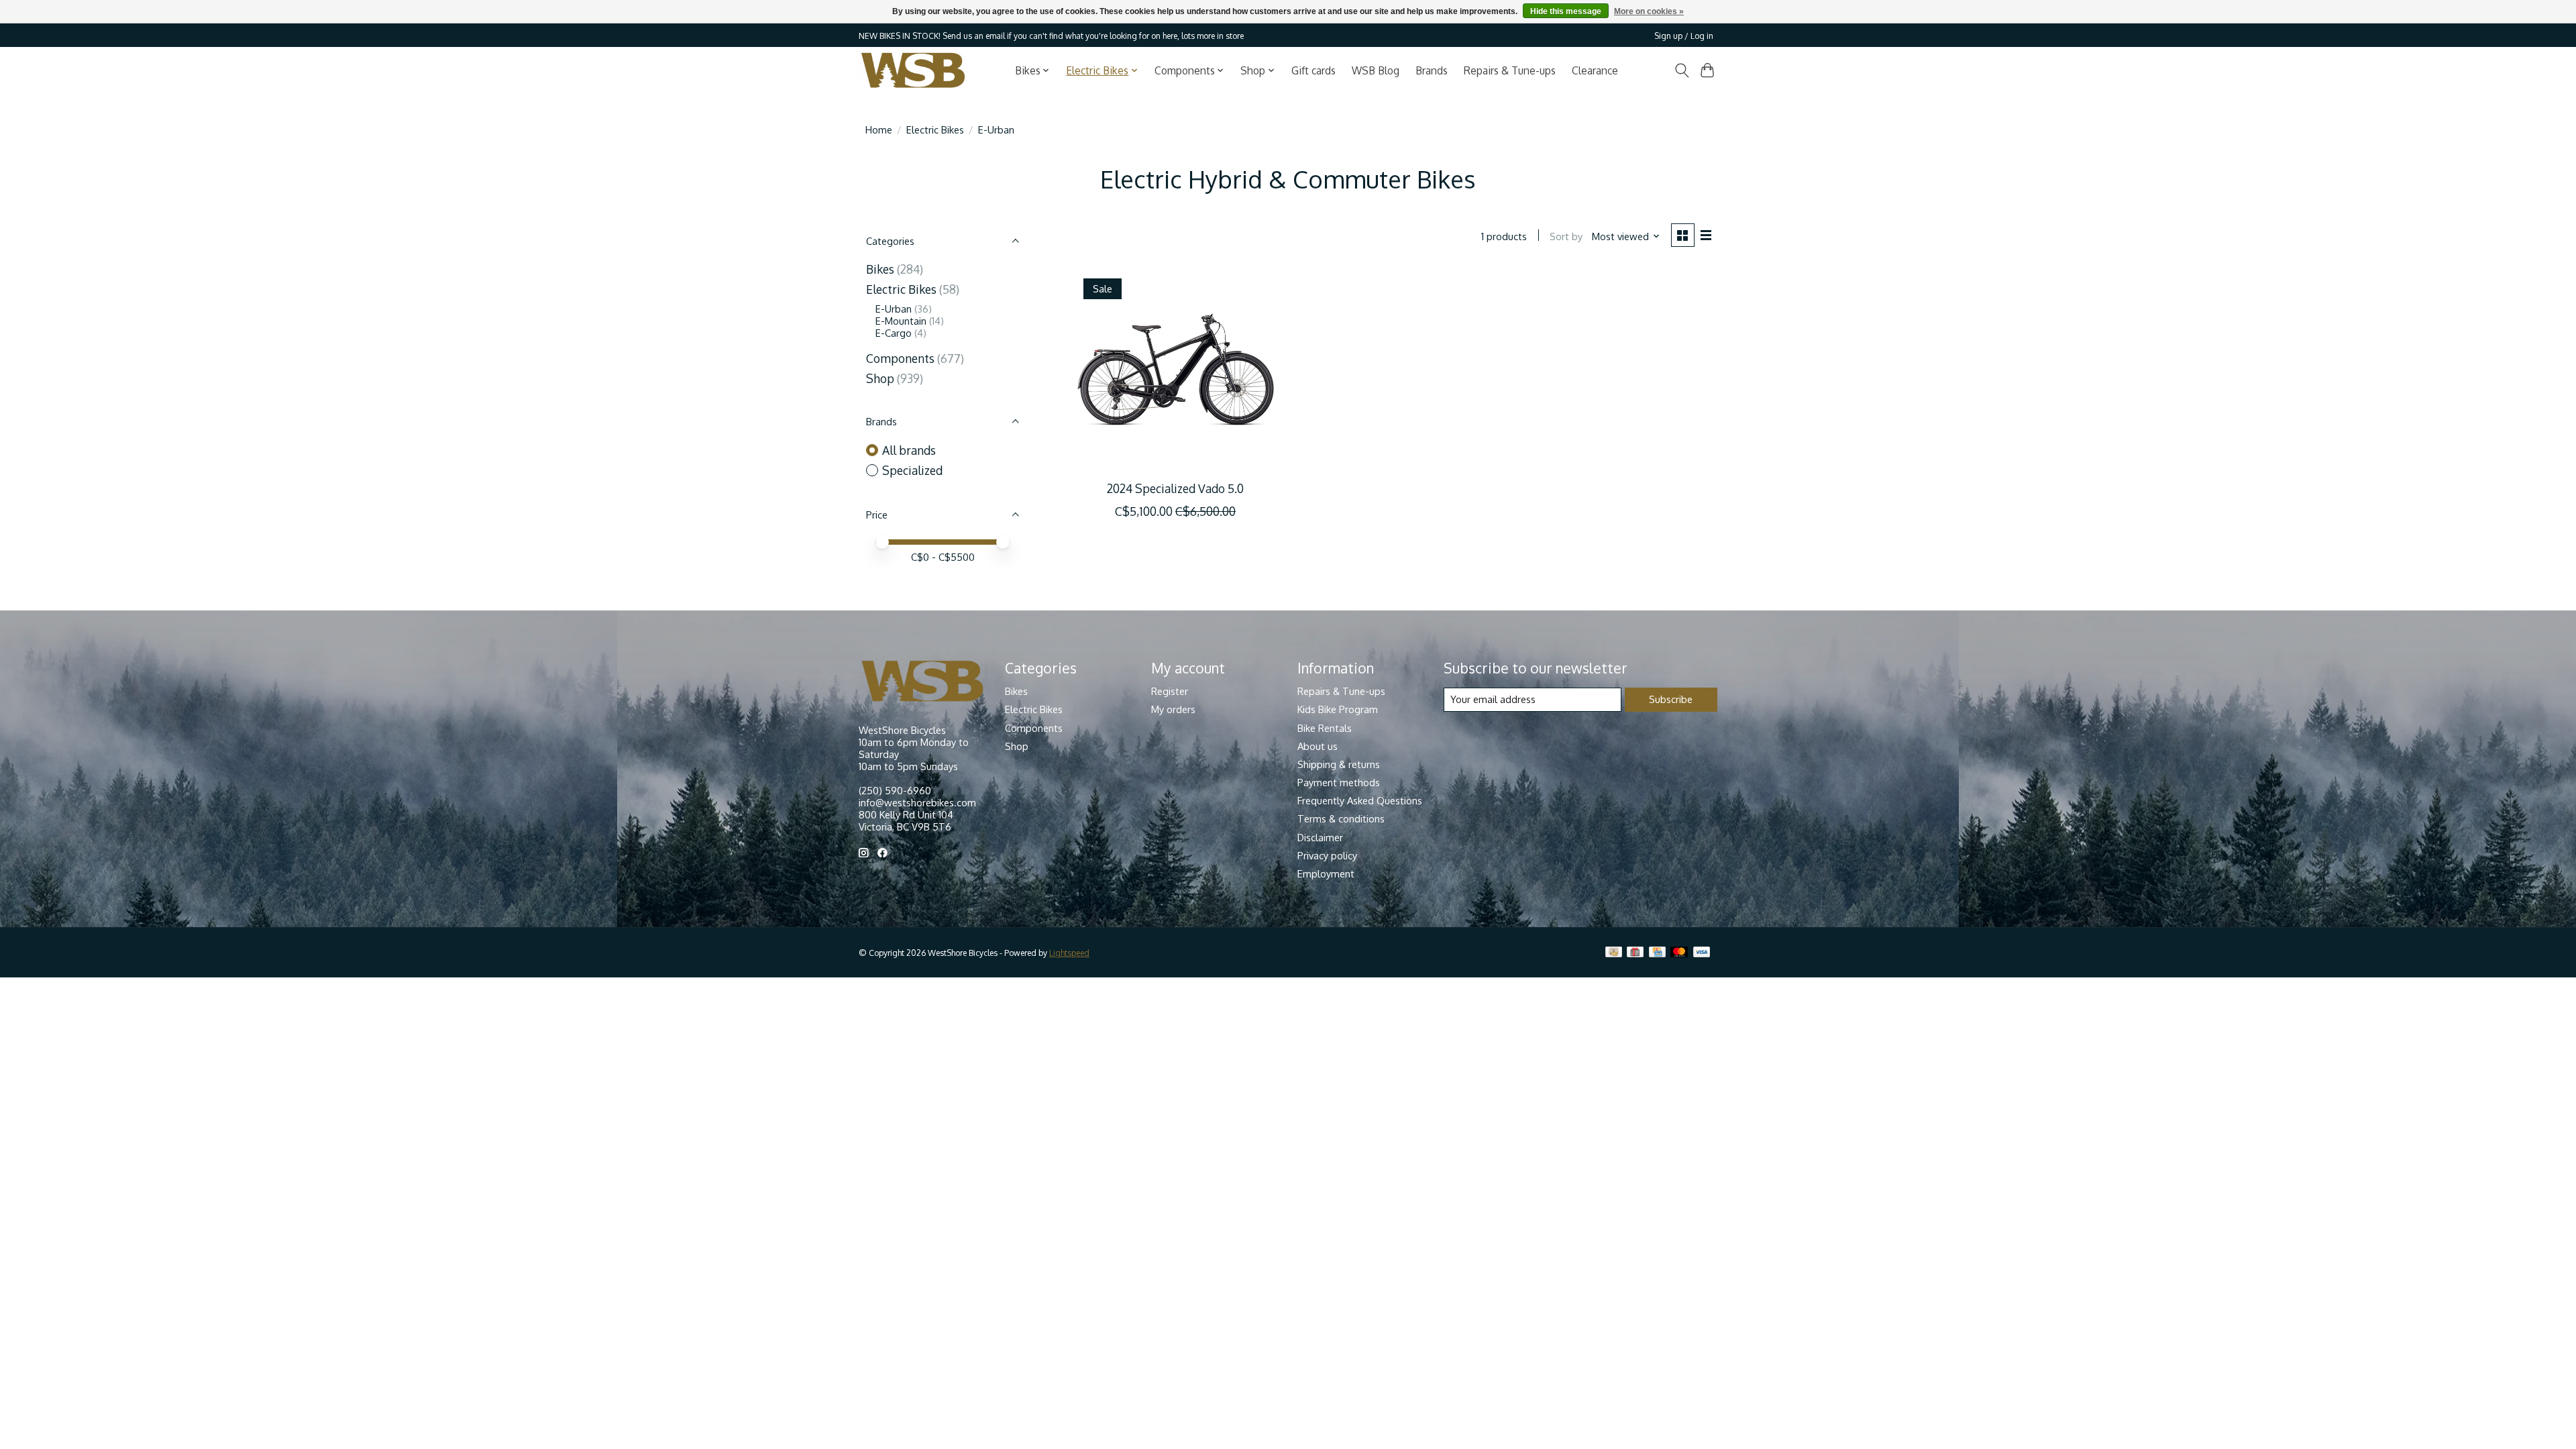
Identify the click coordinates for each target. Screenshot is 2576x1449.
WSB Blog (1376, 70)
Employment (1326, 873)
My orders (1173, 709)
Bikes (880, 269)
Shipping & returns (1339, 764)
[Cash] (1614, 953)
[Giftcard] (1635, 953)
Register (1170, 691)
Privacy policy (1327, 855)
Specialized (912, 470)
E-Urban (895, 309)
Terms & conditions (1341, 818)
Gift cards (1313, 70)
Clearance (1595, 70)
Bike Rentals (1325, 728)
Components (900, 358)
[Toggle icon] (1681, 70)
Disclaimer (1320, 837)
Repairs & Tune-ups (1510, 70)
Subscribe (1671, 699)
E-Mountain (901, 321)
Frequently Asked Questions (1360, 800)
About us (1318, 746)
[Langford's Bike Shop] (913, 70)
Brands (1432, 70)
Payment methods (1339, 782)
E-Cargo (894, 333)
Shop (880, 378)
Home (879, 129)
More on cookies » (1649, 11)
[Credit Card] (1657, 953)
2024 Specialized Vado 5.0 (1175, 488)
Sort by (1566, 236)
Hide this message (1566, 11)
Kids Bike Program (1338, 709)
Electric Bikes (935, 129)
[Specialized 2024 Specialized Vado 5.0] (1176, 370)
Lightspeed (1069, 953)
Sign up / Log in (1684, 36)
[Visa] (1702, 953)
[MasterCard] (1679, 953)
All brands (909, 450)
